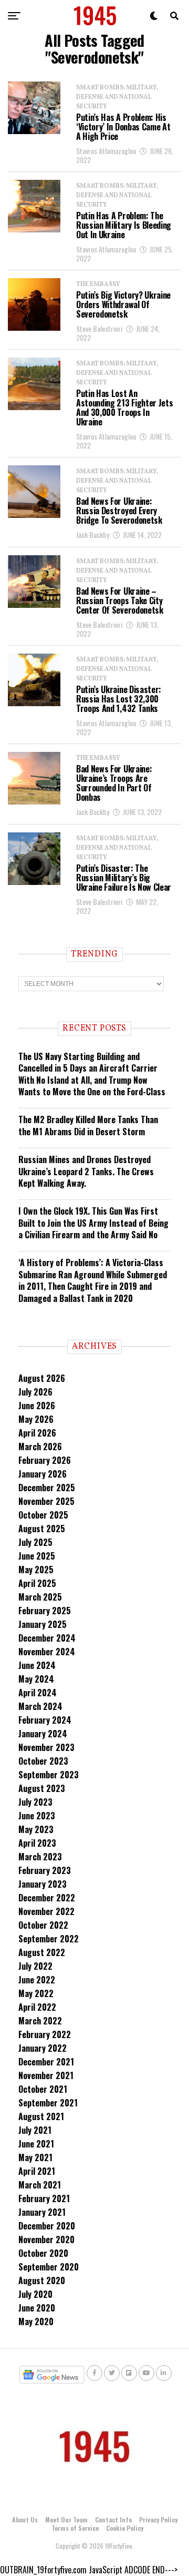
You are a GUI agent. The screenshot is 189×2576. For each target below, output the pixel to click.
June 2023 (37, 1816)
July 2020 (35, 2294)
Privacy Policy (158, 2519)
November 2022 (46, 1911)
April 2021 (37, 2171)
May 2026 (36, 1419)
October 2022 (43, 1925)
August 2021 (41, 2116)
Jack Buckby (93, 534)
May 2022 (36, 1993)
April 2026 (37, 1433)
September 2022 (49, 1939)
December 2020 (47, 2226)
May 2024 (36, 1679)
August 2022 (42, 1952)
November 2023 (46, 1747)
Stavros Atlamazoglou (106, 151)
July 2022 (35, 1966)
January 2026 (43, 1474)
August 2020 (42, 2280)
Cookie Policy (125, 2528)
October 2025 (43, 1515)
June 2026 (37, 1406)
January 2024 (43, 1734)
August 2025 (42, 1529)
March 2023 (40, 1857)
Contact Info (113, 2519)
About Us (25, 2519)
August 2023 (42, 1788)
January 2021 (42, 2212)
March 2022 (40, 2021)
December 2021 (46, 2062)
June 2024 (37, 1665)
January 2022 (43, 2048)
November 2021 (46, 2075)
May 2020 (36, 2322)
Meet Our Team (66, 2519)
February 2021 (44, 2198)
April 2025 (37, 1583)
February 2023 (45, 1870)
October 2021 (43, 2089)
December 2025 (47, 1488)
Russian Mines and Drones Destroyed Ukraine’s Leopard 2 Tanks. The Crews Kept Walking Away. (86, 1171)
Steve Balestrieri (99, 328)
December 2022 (47, 1898)
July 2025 (35, 1542)
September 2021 (48, 2103)
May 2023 (36, 1829)
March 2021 (40, 2185)
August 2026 (42, 1378)
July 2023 (35, 1802)
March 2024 (40, 1706)
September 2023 (49, 1775)
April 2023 (37, 1843)
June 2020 (37, 2308)
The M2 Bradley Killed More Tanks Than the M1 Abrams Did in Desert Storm (88, 1125)
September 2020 (49, 2267)
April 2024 (38, 1693)
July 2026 (35, 1392)
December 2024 (47, 1638)
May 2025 (36, 1570)
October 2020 (43, 2253)
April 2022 (37, 2007)
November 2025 (46, 1501)
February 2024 (45, 1720)
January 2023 (43, 1884)
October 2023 (43, 1761)
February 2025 (45, 1611)
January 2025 (43, 1624)
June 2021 (36, 2144)
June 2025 (37, 1556)
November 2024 (47, 1652)
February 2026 (45, 1460)
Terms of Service (75, 2528)
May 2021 (35, 2157)
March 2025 (40, 1597)
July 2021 (35, 2130)
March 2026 (40, 1447)
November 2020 (46, 2239)
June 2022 (37, 1980)
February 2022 (45, 2034)
